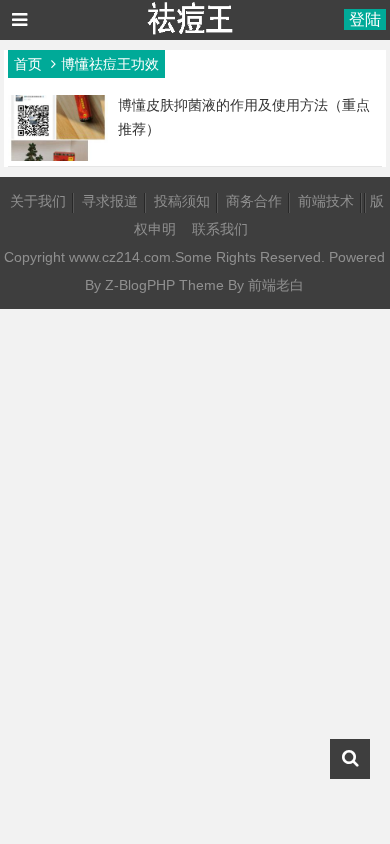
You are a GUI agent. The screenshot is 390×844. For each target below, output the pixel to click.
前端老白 (276, 285)
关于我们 (38, 201)
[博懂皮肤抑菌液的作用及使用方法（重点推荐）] (58, 156)
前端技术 (326, 201)
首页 (28, 64)
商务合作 (254, 201)
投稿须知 (182, 201)
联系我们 (220, 229)
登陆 (365, 19)
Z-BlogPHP (140, 285)
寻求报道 (110, 201)
